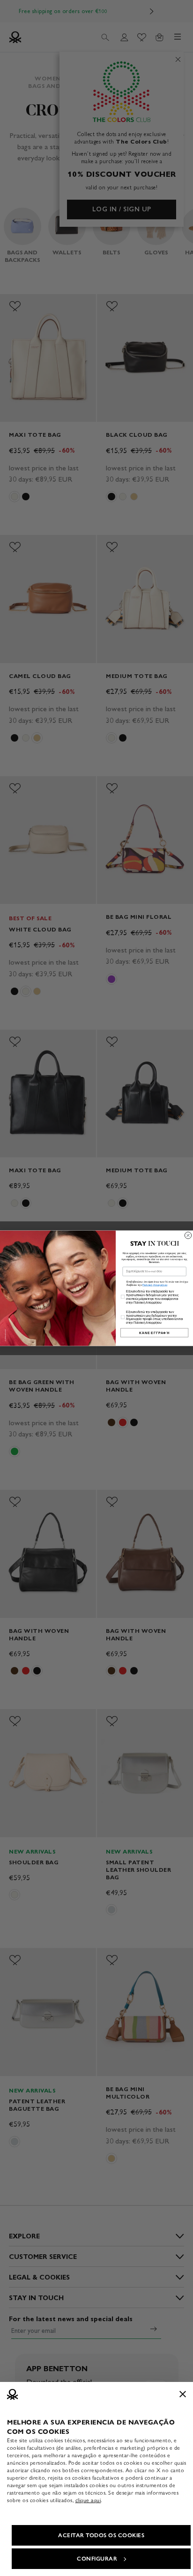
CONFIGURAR (97, 2559)
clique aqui (88, 2500)
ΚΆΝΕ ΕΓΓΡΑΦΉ (154, 1332)
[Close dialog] (188, 1235)
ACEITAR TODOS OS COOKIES (101, 2535)
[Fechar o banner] (183, 2394)
